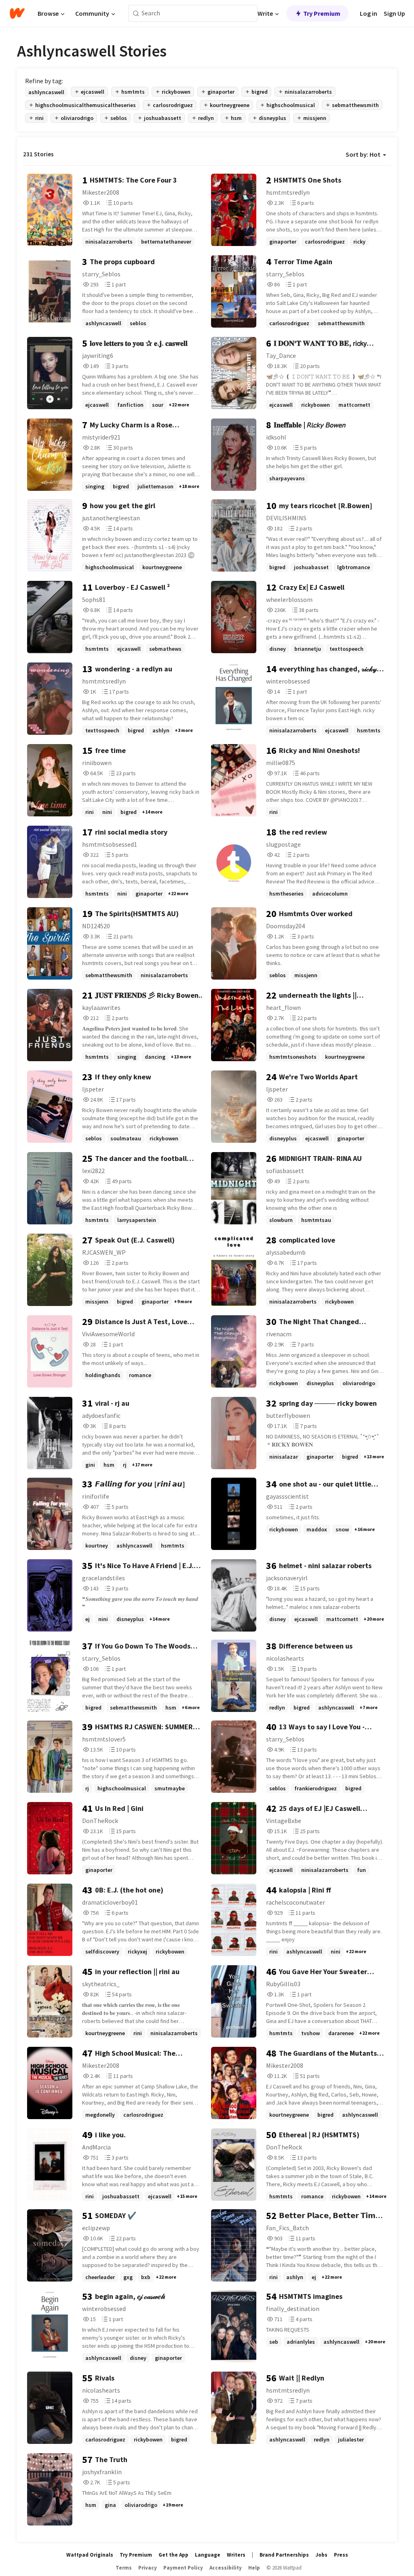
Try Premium (322, 13)
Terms (124, 2568)
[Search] (136, 14)
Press (341, 2555)
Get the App (173, 2555)
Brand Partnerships (284, 2555)
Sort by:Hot (363, 154)
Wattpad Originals (90, 2555)
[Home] (17, 13)
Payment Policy (183, 2568)
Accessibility (226, 2568)
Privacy (148, 2568)
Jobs (321, 2555)
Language (208, 2555)
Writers (236, 2555)
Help (254, 2568)
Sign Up (394, 13)
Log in (369, 13)
